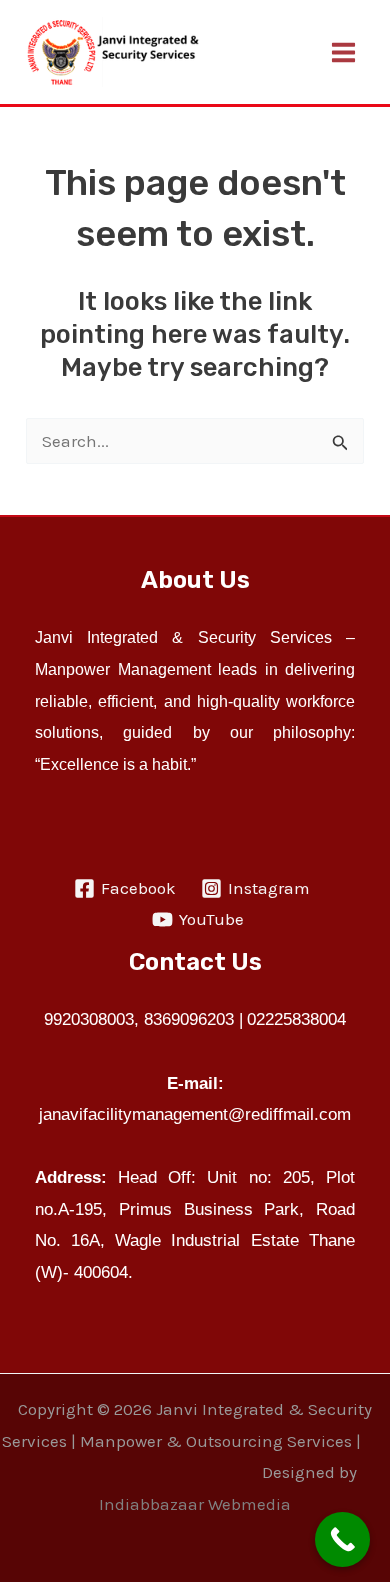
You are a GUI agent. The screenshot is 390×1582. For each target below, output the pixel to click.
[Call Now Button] (342, 1539)
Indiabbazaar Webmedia (195, 1504)
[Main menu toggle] (344, 52)
